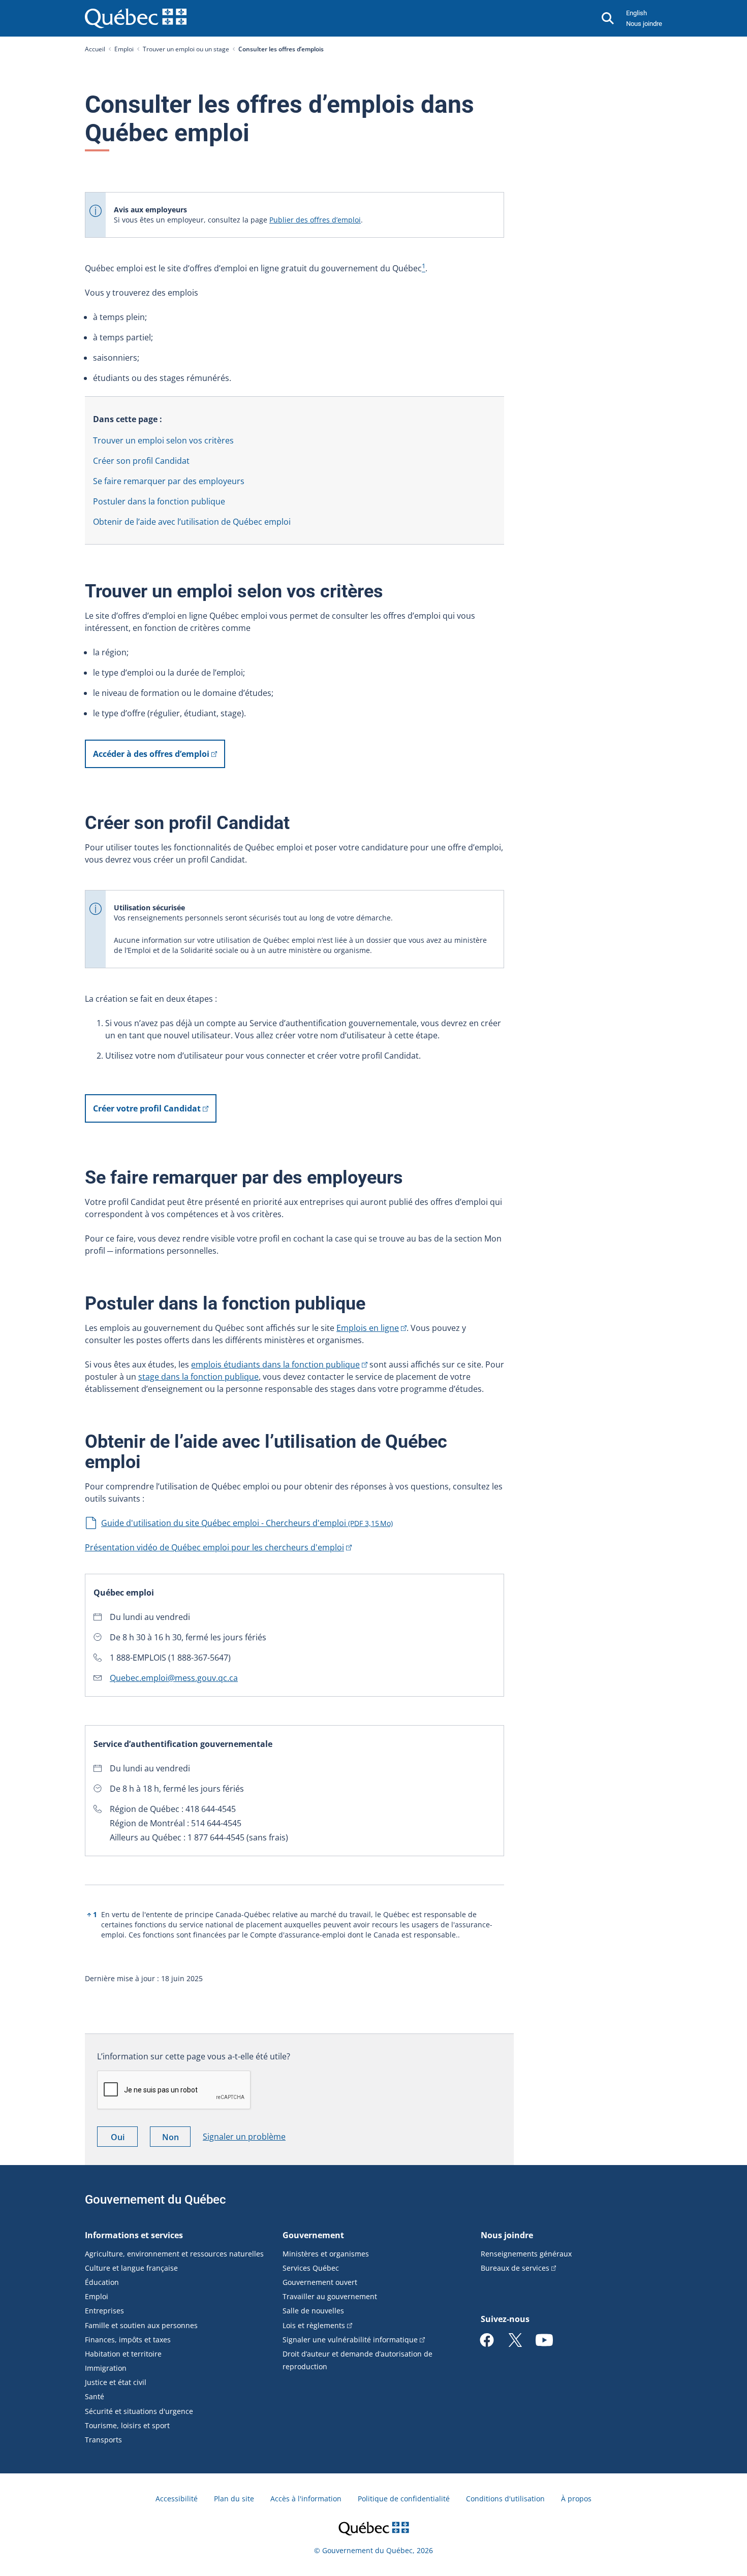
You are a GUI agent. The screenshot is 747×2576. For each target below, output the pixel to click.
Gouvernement (313, 2235)
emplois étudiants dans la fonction (275, 1364)
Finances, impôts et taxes (128, 2340)
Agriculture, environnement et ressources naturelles (174, 2254)
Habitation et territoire (123, 2354)
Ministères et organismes (326, 2254)
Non (176, 2139)
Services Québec (311, 2268)
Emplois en (368, 1328)
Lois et (314, 2325)
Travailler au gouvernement (330, 2296)
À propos (576, 2499)
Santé (95, 2396)
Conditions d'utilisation (505, 2499)
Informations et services (134, 2235)
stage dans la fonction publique (198, 1377)
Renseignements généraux (526, 2254)
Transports (103, 2440)
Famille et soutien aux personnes (141, 2325)
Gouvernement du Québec (155, 2200)
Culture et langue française (131, 2268)
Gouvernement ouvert (320, 2282)
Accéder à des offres (151, 754)
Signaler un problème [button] (244, 2137)
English (636, 13)
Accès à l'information (306, 2499)
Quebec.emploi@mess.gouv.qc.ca (174, 1678)
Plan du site (234, 2499)
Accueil (95, 49)
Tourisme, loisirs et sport (127, 2425)
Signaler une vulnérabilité (350, 2340)
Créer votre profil (147, 1108)
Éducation (102, 2282)
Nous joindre (644, 24)
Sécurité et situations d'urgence (139, 2411)
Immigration (106, 2368)
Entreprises (104, 2311)
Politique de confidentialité (404, 2499)
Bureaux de (515, 2268)
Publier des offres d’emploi (315, 220)
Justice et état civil (116, 2382)
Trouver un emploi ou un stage (186, 49)
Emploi (124, 49)
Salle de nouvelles (313, 2311)
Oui (124, 2139)
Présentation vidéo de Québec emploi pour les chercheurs (214, 1547)
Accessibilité (177, 2499)
